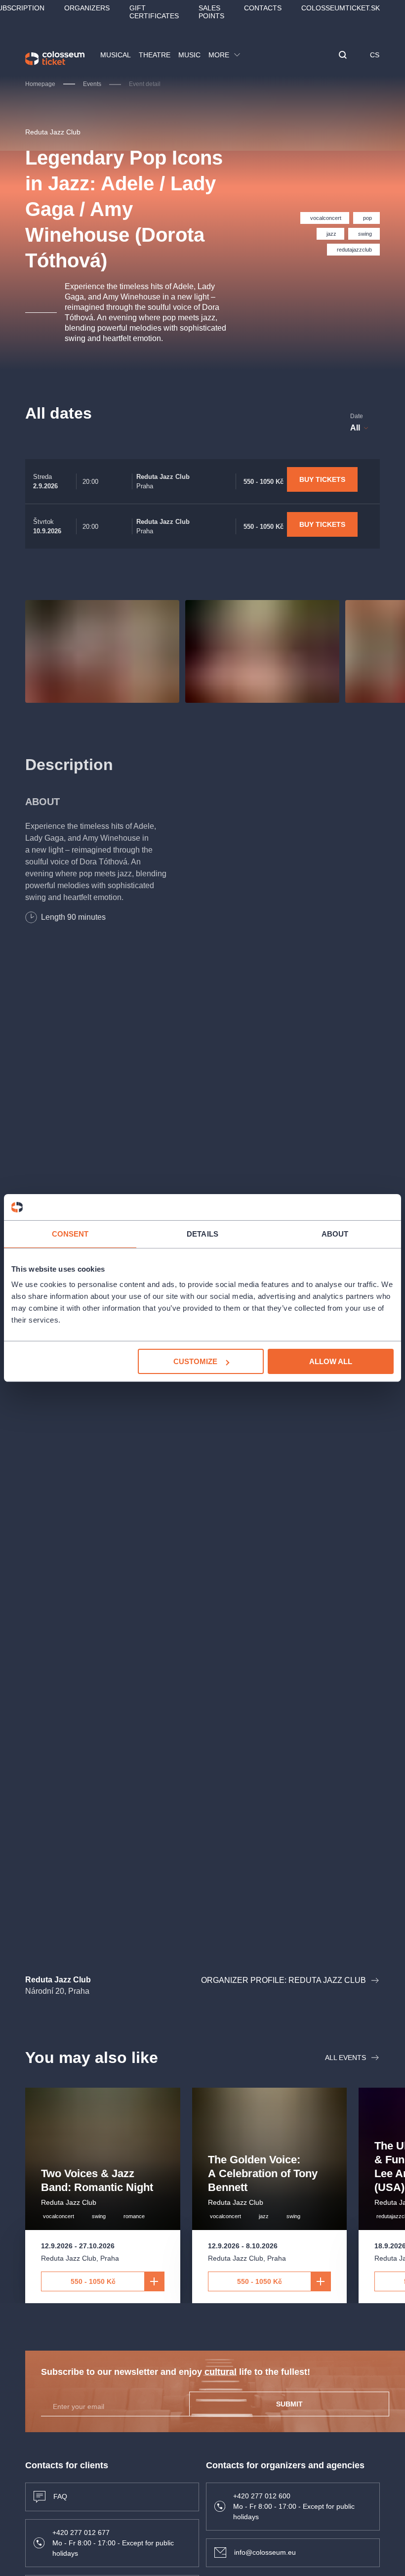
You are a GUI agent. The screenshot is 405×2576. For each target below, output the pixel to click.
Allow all (331, 1361)
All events (345, 2058)
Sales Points (211, 12)
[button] (343, 56)
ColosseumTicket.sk (341, 8)
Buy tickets (322, 479)
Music (189, 55)
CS (375, 55)
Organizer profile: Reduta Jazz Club (283, 1980)
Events (92, 84)
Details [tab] (202, 1233)
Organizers (87, 8)
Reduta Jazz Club (53, 132)
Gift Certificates (154, 12)
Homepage (40, 84)
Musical (116, 55)
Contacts (263, 8)
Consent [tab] (70, 1233)
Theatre (155, 55)
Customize (195, 1361)
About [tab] (335, 1233)
